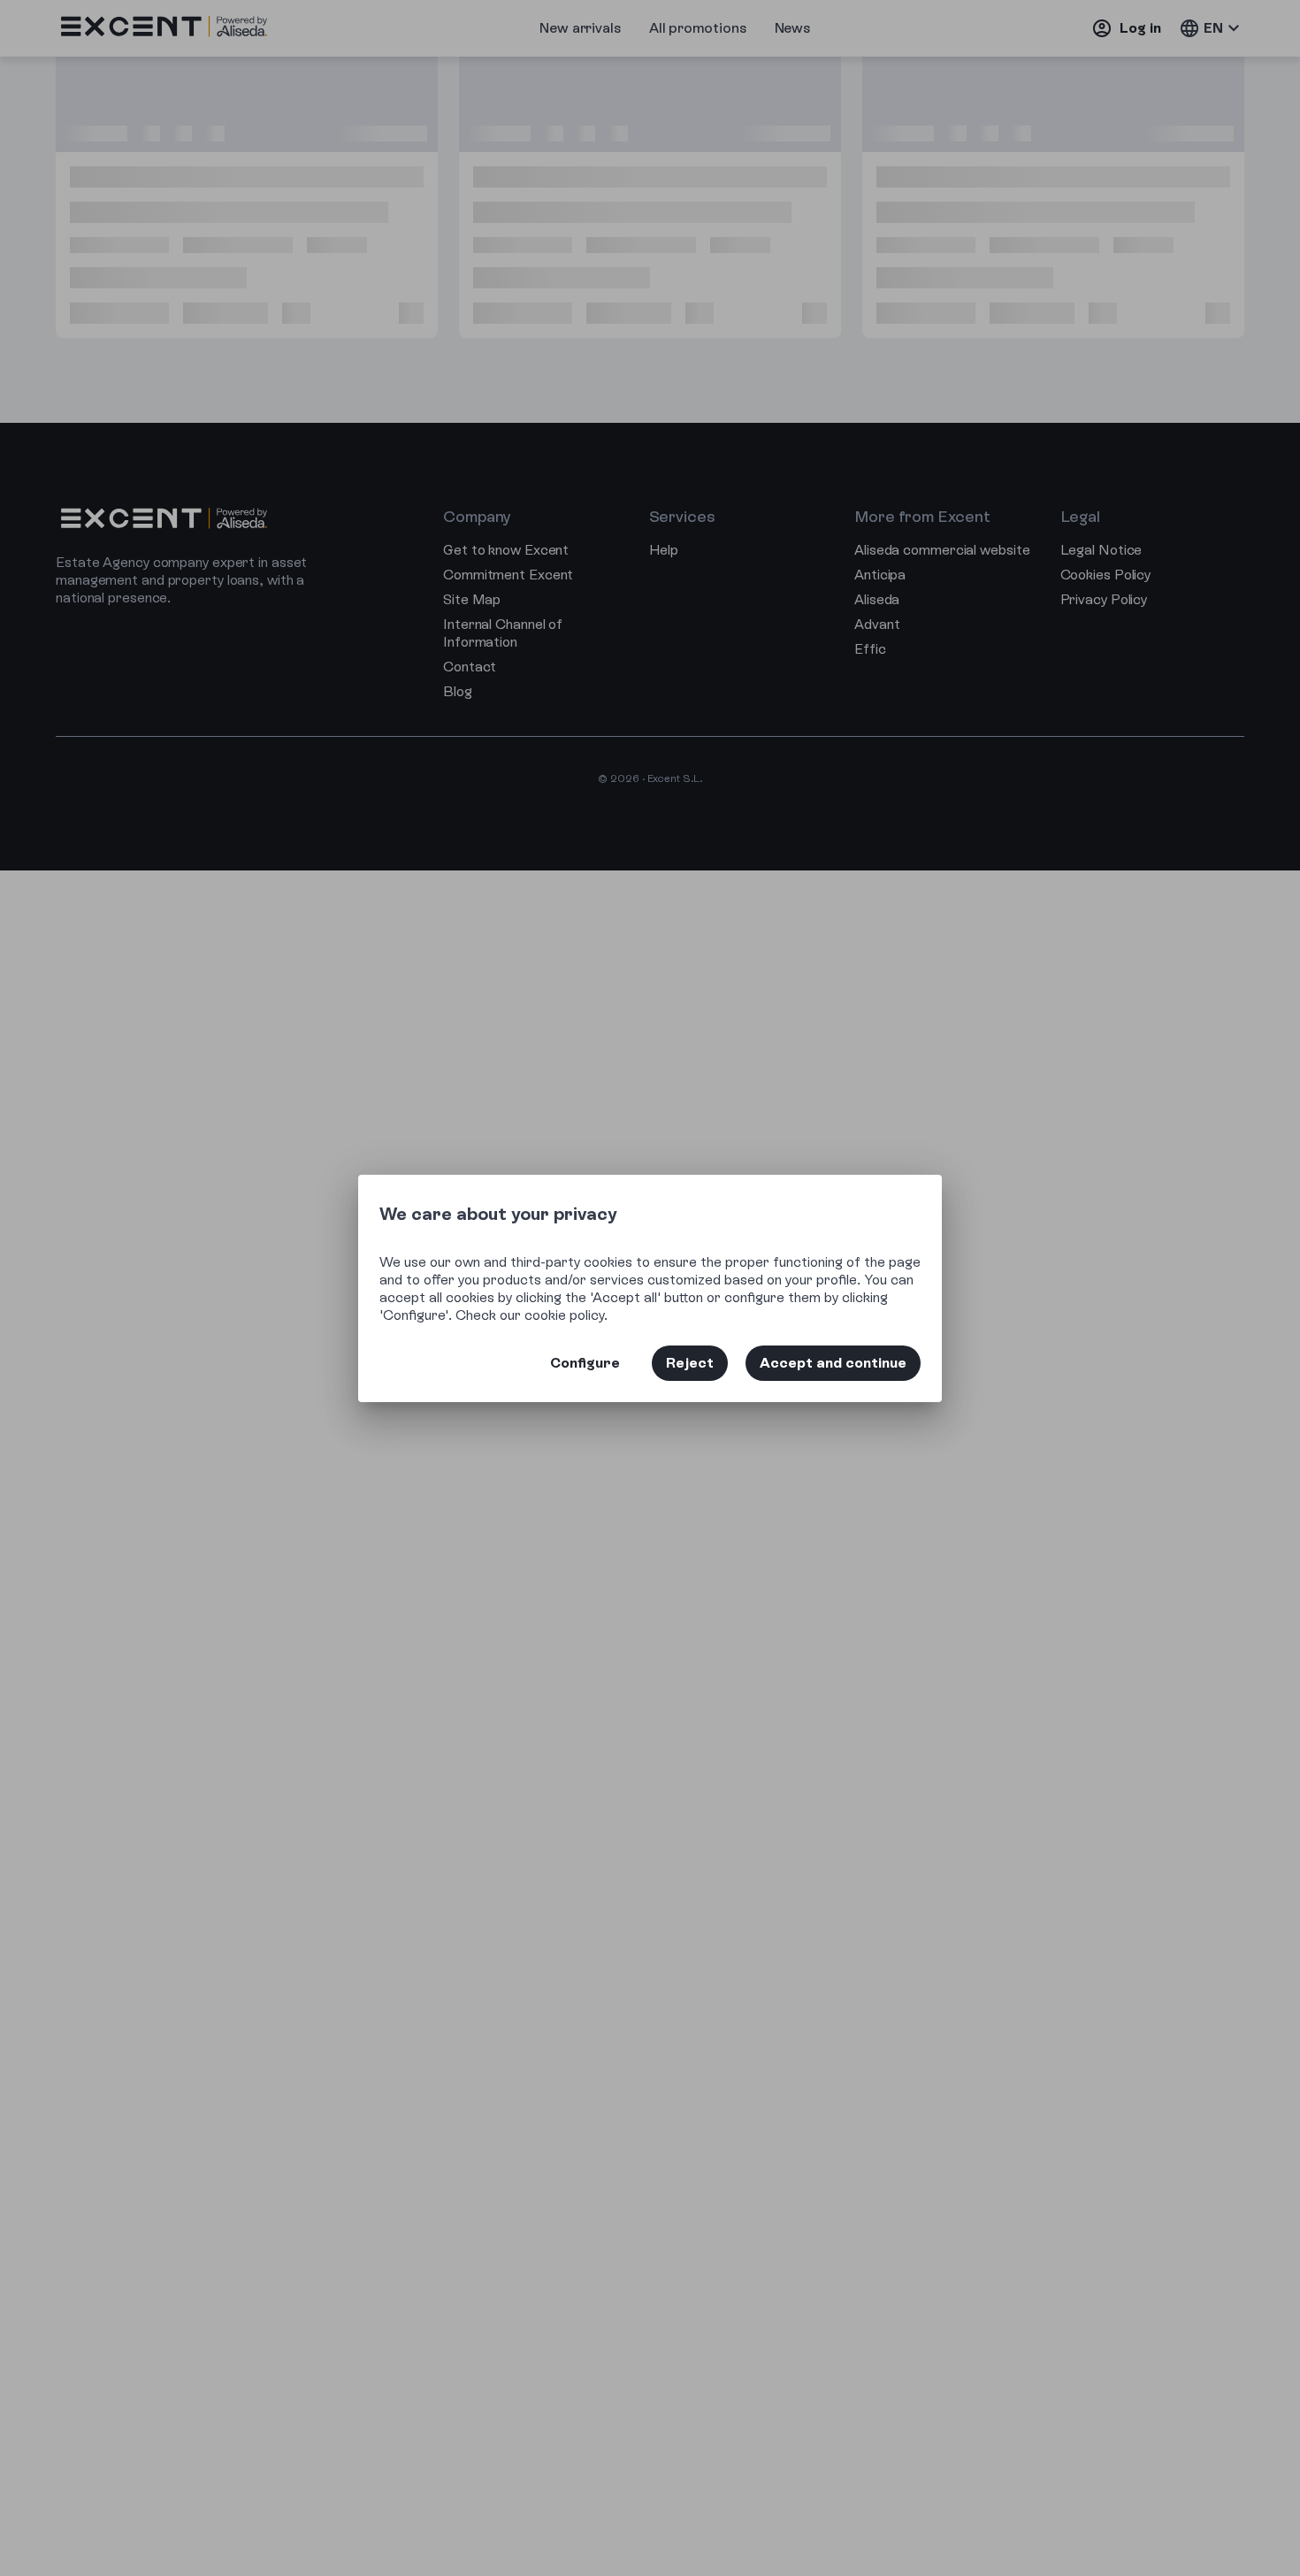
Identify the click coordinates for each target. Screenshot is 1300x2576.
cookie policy (564, 1315)
